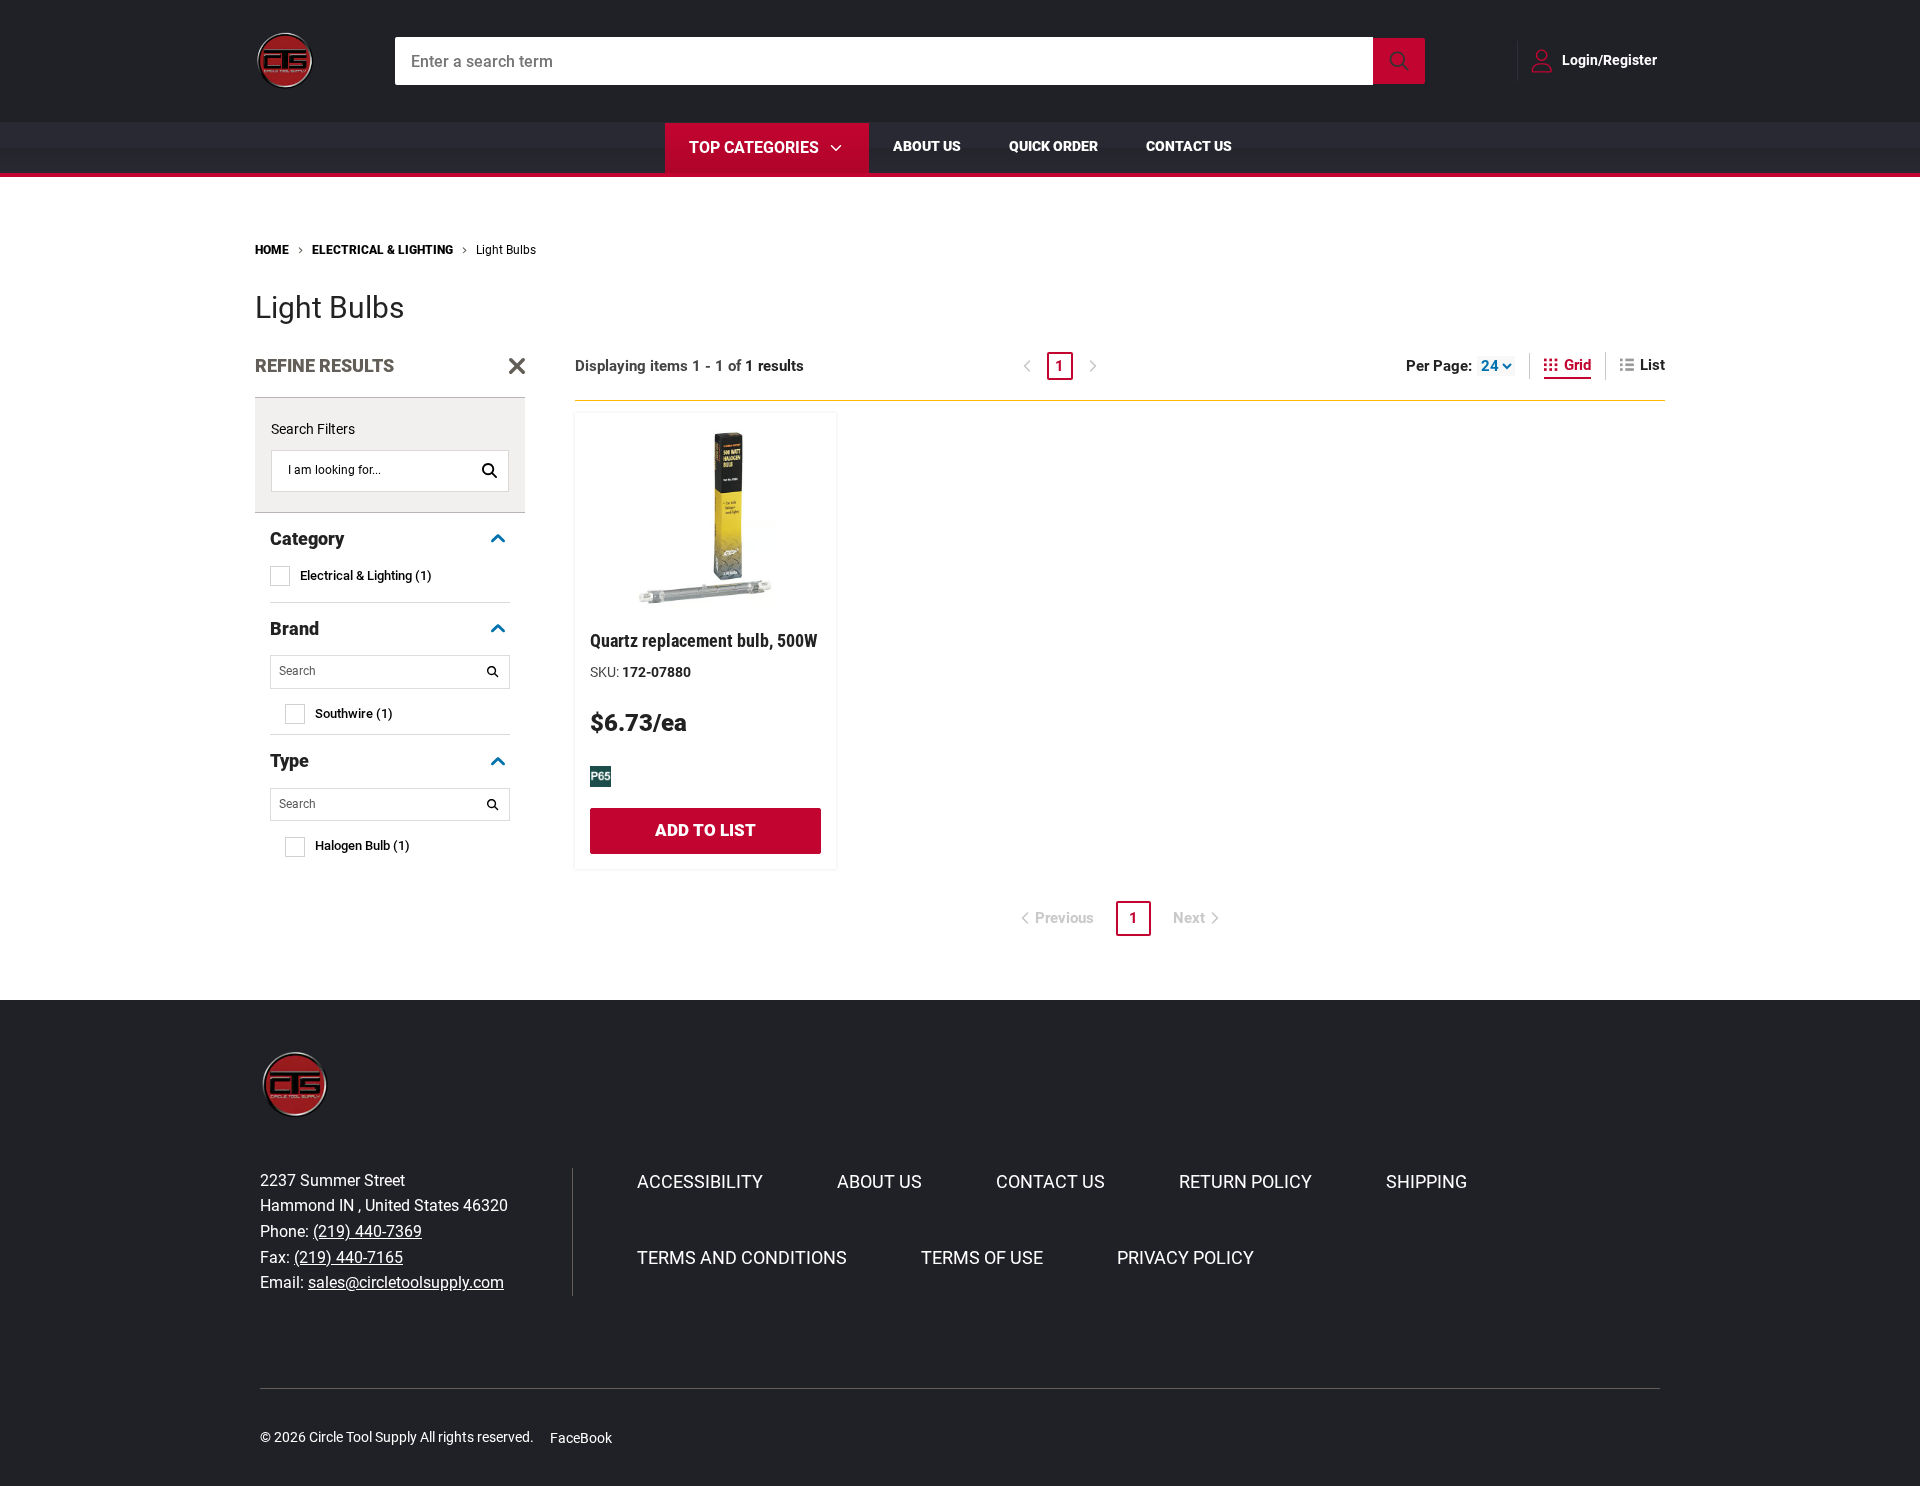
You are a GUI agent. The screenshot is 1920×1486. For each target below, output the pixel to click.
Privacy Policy (1185, 1257)
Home (272, 250)
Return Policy (1245, 1181)
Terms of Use (982, 1257)
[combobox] (910, 61)
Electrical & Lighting (382, 250)
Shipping (1426, 1181)
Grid (1577, 365)
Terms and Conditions (742, 1257)
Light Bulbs (506, 250)
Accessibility (700, 1181)
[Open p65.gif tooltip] (600, 775)
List (1652, 365)
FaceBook (581, 1438)
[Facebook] (638, 1437)
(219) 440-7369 (367, 1231)
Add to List (705, 830)
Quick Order (1053, 146)
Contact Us (1189, 146)
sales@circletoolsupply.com (406, 1282)
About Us (927, 146)
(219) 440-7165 (348, 1257)
